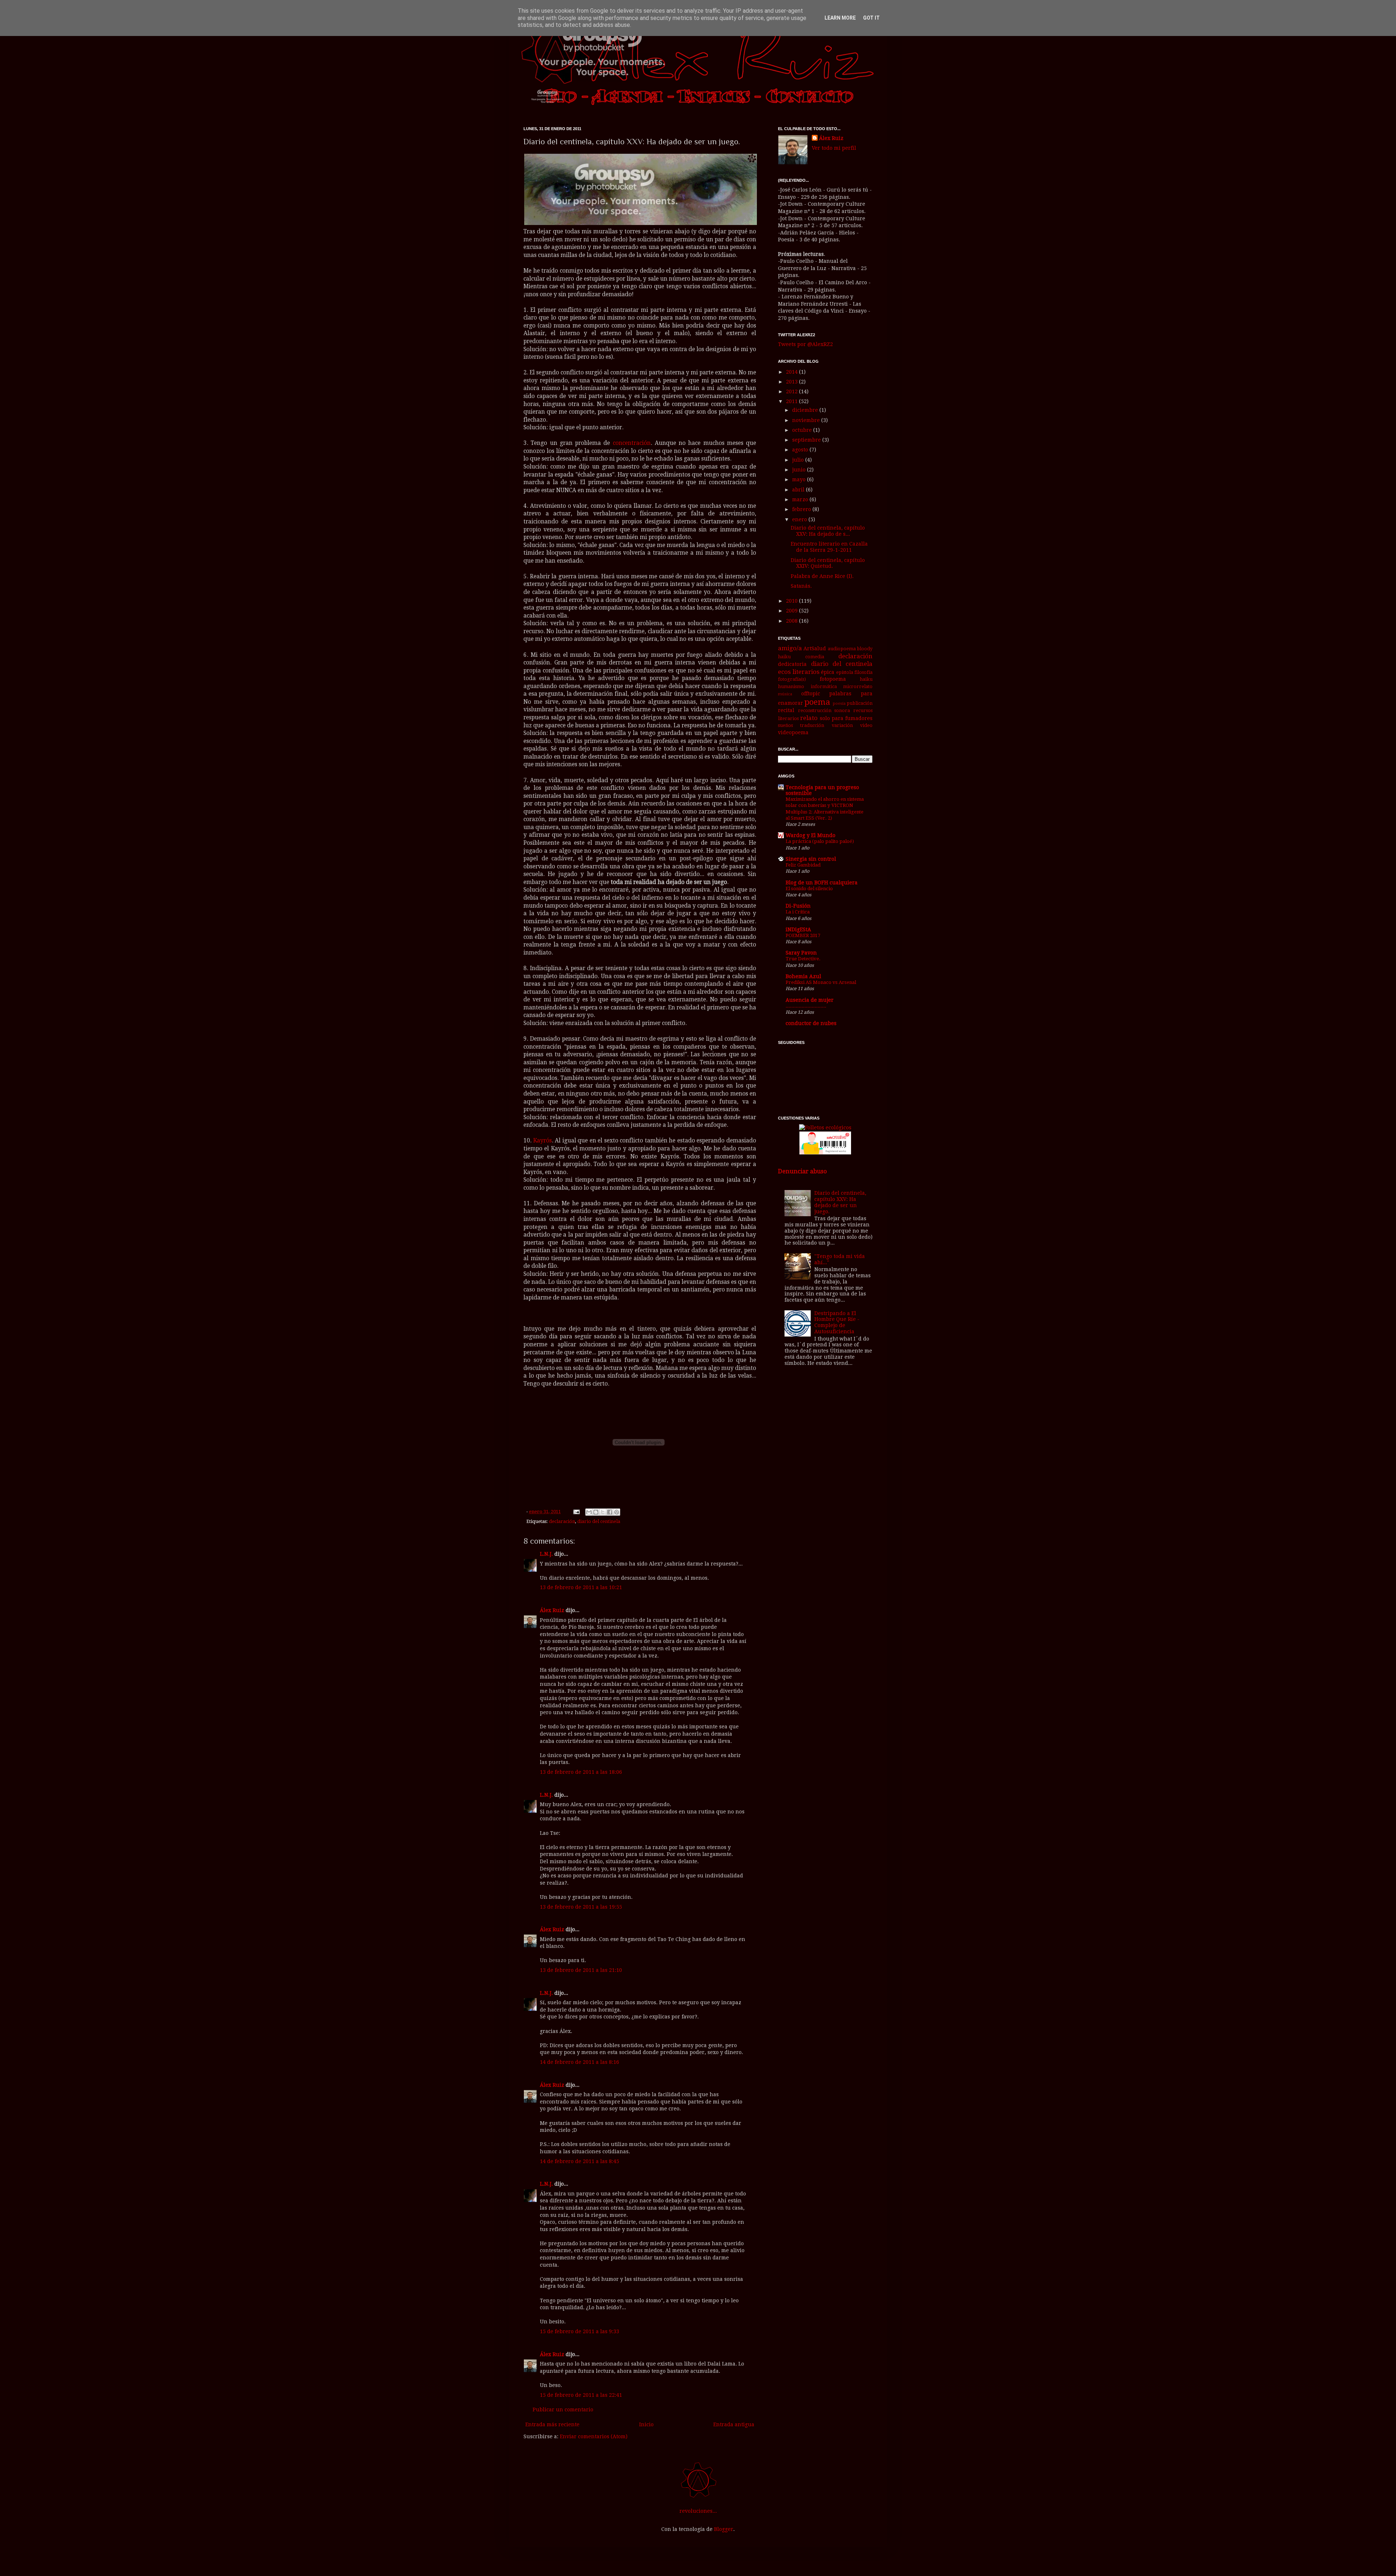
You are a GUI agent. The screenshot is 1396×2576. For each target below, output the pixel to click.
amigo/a (790, 648)
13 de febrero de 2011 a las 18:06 (581, 1772)
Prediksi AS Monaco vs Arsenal (821, 982)
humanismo (791, 686)
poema (817, 702)
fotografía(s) (792, 679)
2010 (793, 601)
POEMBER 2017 (803, 935)
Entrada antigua (734, 2424)
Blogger (724, 2529)
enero (800, 519)
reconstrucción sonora (824, 710)
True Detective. (803, 959)
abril (799, 490)
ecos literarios (799, 672)
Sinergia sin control (811, 859)
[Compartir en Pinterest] (617, 1512)
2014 (793, 372)
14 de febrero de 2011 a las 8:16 (579, 2062)
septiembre (807, 440)
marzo (801, 499)
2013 (793, 382)
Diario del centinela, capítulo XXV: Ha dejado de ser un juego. (840, 1202)
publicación (860, 703)
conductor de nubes (811, 1023)
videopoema (793, 732)
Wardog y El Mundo (811, 835)
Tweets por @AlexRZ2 (805, 344)
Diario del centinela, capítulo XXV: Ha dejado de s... (828, 531)
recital (786, 710)
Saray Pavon (801, 953)
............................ (806, 1006)
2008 (793, 621)
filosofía (863, 672)
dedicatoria (792, 664)
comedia (815, 657)
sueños (785, 725)
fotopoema (833, 679)
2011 (793, 401)
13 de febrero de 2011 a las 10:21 (581, 1587)
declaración (562, 1521)
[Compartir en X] (603, 1512)
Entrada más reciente (552, 2424)
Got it (871, 18)
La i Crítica (798, 912)
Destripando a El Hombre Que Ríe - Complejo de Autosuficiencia (837, 1322)
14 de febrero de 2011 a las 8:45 (579, 2161)
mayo (800, 479)
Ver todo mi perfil (834, 148)
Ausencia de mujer (810, 1000)
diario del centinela (599, 1521)
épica (828, 672)
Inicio (646, 2424)
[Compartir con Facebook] (610, 1512)
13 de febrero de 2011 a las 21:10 (581, 1970)
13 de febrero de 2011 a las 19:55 (581, 1907)
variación (842, 725)
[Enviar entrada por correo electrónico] (576, 1512)
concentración (632, 443)
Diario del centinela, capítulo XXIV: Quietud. (828, 563)
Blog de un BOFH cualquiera (822, 883)
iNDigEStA (798, 929)
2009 (793, 611)
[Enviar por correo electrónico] (589, 1512)
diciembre (806, 410)
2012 (793, 391)
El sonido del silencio (809, 889)
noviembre (807, 420)
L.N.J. (546, 1554)
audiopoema (842, 649)
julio (799, 460)
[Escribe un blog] (596, 1512)
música (785, 694)
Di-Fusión (798, 906)
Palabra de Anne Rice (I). (822, 576)
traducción (812, 725)
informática (824, 686)
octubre (803, 430)
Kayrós (543, 1141)
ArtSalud (815, 648)
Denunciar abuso (802, 1171)
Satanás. (801, 586)
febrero (802, 509)
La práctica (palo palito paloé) (820, 841)
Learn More (840, 18)
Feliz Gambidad (803, 865)
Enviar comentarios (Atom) (594, 2436)
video (866, 725)
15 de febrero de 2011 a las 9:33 (579, 2331)
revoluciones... (698, 2511)
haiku (866, 679)
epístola (845, 672)
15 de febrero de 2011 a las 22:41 (581, 2395)
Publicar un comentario (563, 2410)
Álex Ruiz (552, 1610)
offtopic (811, 694)
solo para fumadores (846, 718)
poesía (839, 704)
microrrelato (858, 686)
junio (800, 470)
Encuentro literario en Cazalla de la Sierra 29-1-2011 (829, 547)
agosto (801, 450)
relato (809, 718)
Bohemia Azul (803, 976)
